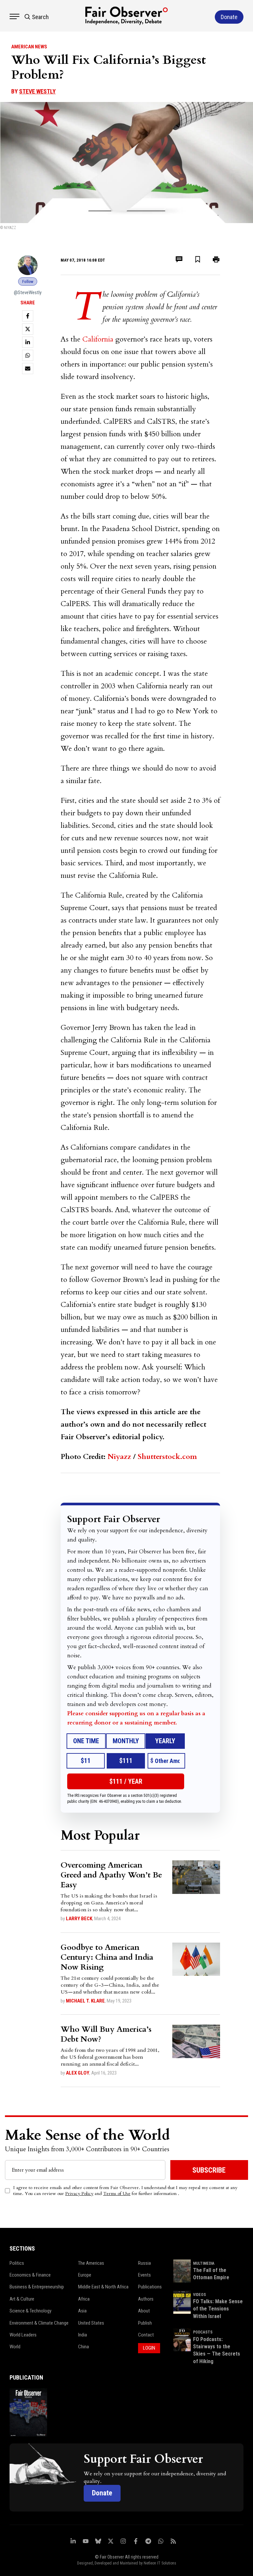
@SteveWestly (28, 293)
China (84, 2347)
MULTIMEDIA (204, 2263)
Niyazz (119, 1457)
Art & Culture (22, 2299)
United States (91, 2323)
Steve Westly (37, 91)
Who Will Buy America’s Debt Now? (106, 2034)
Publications (150, 2287)
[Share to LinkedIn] (28, 342)
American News (29, 47)
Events (144, 2275)
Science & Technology (30, 2311)
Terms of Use (117, 2193)
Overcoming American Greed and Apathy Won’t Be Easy (111, 1875)
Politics (17, 2263)
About (144, 2311)
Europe (85, 2275)
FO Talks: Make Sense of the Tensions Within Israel (218, 2309)
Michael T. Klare (85, 2001)
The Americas (91, 2263)
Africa (84, 2299)
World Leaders (23, 2335)
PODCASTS (203, 2332)
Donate (102, 2493)
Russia (144, 2263)
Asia (82, 2311)
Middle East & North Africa (103, 2287)
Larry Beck (79, 1919)
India (83, 2335)
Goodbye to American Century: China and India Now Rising (107, 1957)
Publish (145, 2323)
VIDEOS (199, 2295)
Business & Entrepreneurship (37, 2287)
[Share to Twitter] (28, 329)
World (15, 2347)
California (98, 339)
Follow (28, 281)
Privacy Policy (79, 2193)
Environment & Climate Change (39, 2323)
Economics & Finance (30, 2275)
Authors (146, 2299)
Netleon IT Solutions (160, 2563)
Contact (146, 2335)
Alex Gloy (78, 2073)
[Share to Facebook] (28, 316)
